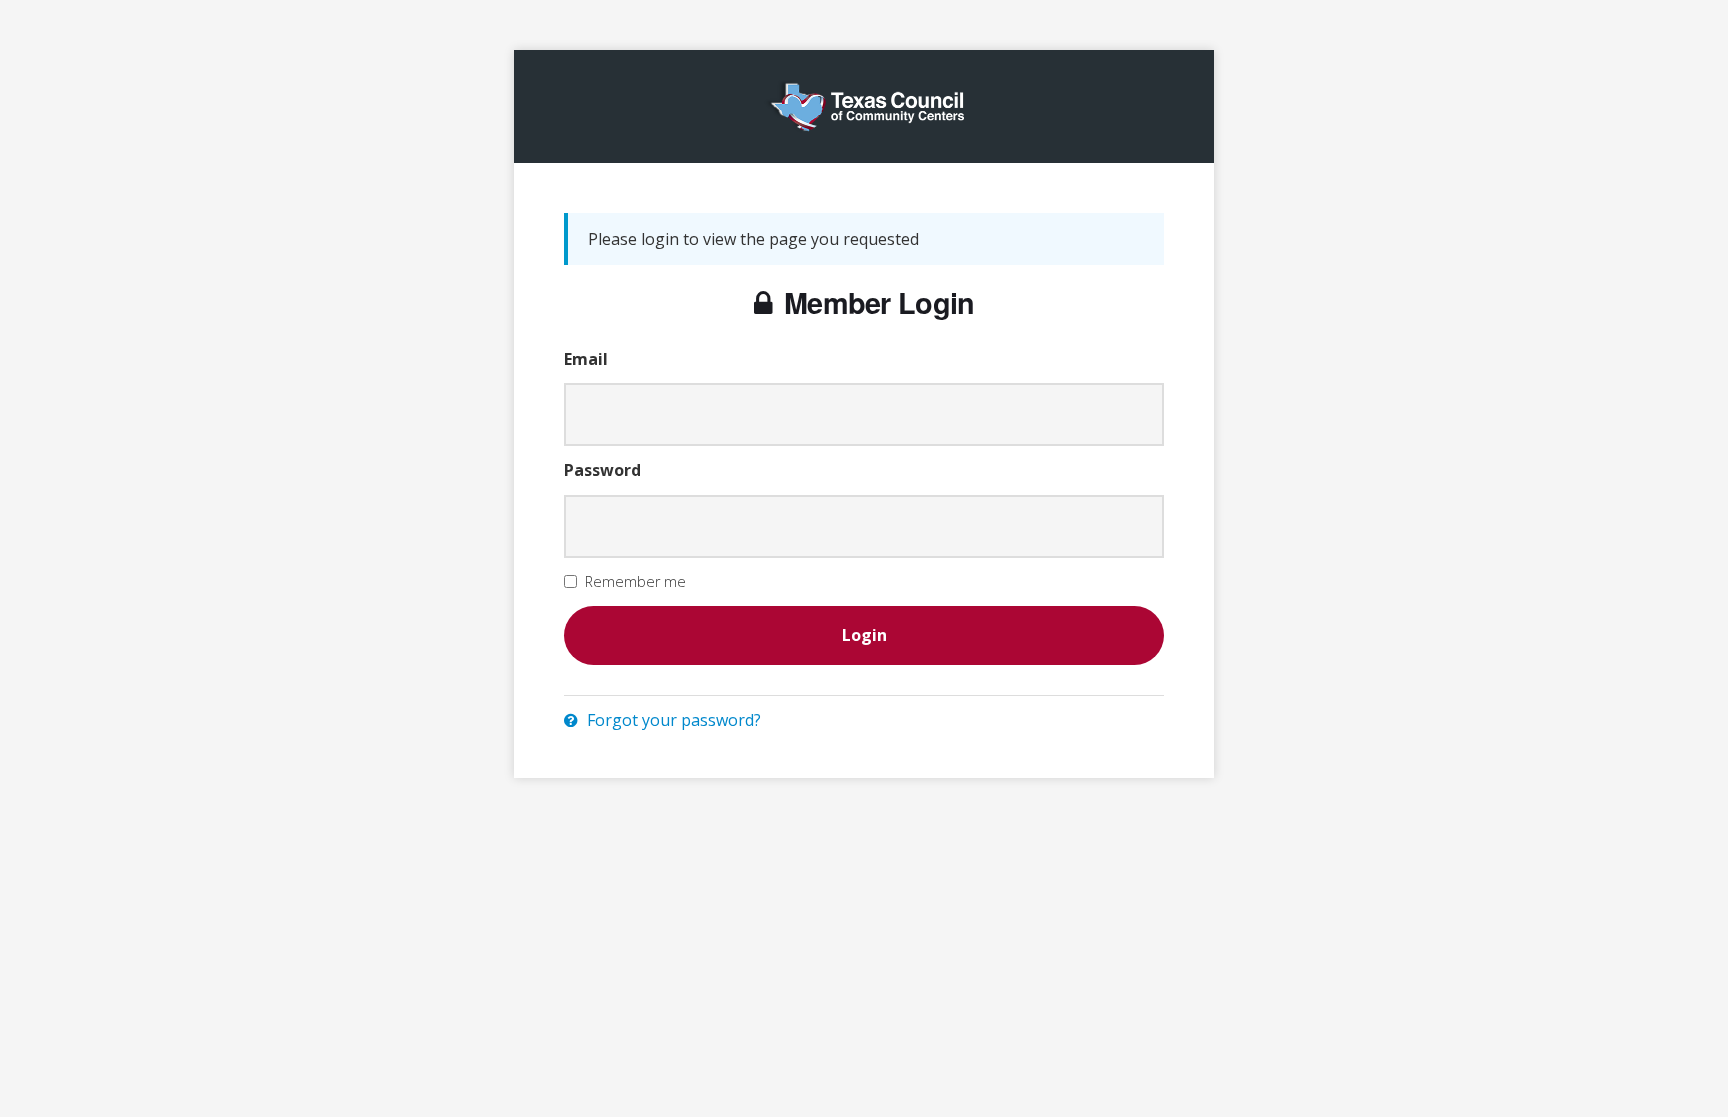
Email (586, 359)
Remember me (635, 581)
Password (602, 470)
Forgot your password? (672, 720)
